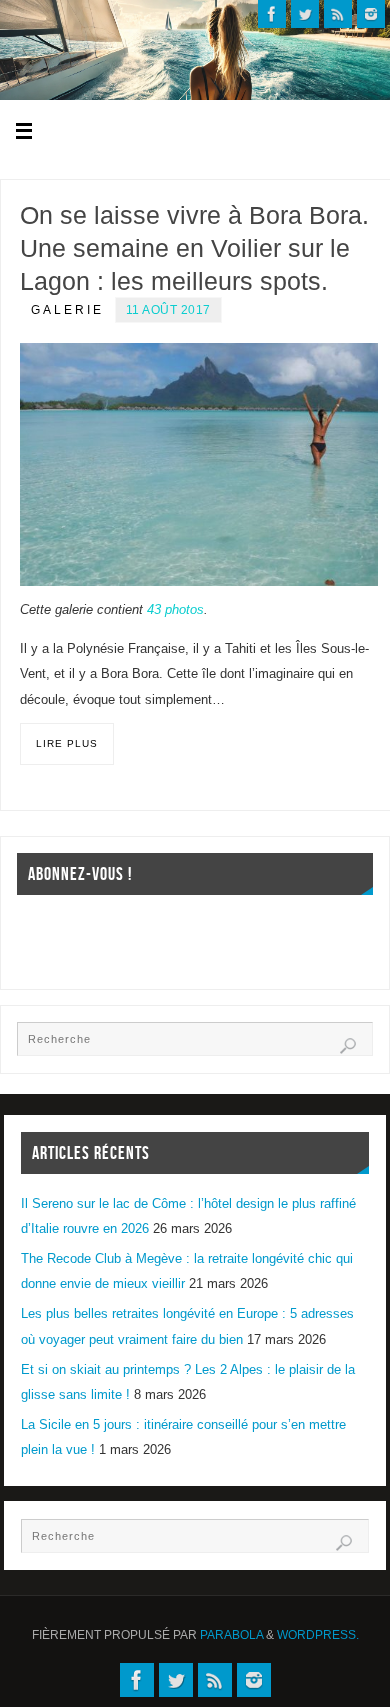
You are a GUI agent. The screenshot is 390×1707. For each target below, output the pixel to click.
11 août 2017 (168, 310)
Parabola (231, 1635)
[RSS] (338, 14)
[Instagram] (371, 14)
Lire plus (67, 743)
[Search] (348, 1046)
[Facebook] (272, 14)
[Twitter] (305, 14)
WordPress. (318, 1635)
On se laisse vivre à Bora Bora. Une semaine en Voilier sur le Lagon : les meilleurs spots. (194, 248)
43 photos (175, 610)
